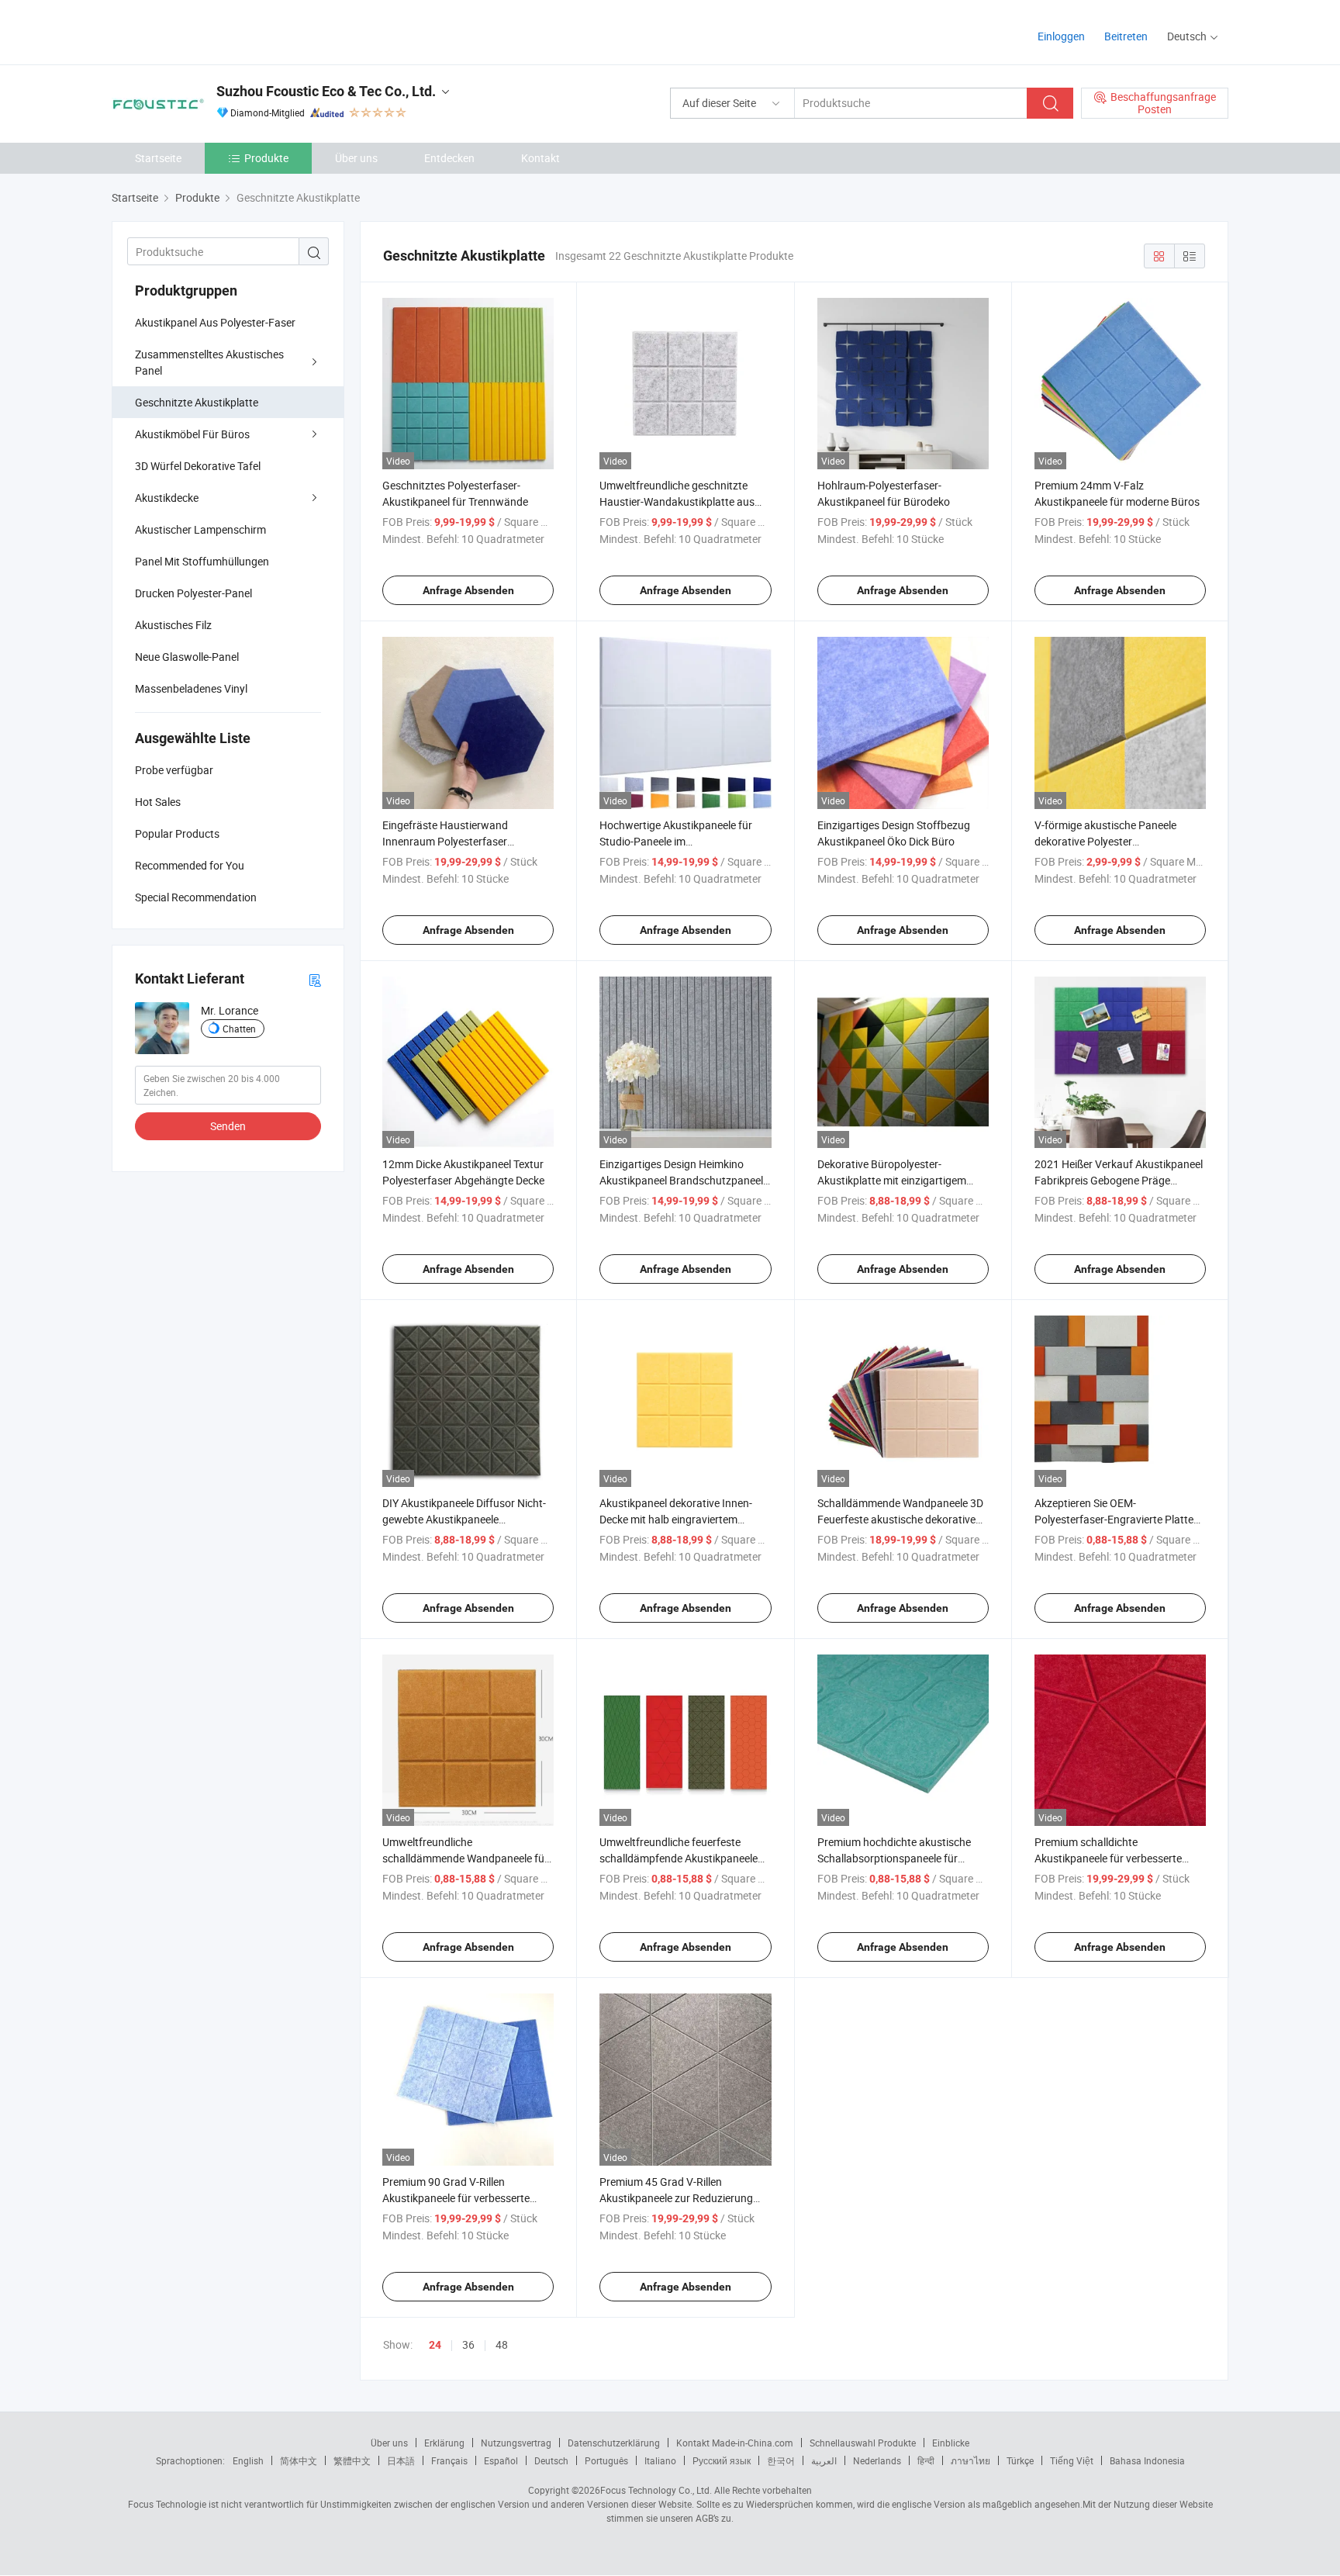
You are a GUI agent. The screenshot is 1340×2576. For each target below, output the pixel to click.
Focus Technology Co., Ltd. (656, 2490)
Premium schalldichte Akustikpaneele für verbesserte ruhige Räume (1108, 1858)
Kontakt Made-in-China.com (735, 2443)
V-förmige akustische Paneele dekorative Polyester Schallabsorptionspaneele (1105, 841)
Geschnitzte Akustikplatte (197, 402)
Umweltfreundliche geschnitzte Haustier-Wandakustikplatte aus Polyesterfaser (677, 501)
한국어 (781, 2460)
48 (502, 2344)
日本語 (401, 2460)
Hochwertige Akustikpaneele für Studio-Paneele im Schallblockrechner (676, 841)
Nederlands (877, 2460)
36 (468, 2344)
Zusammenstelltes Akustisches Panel (209, 362)
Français (449, 2460)
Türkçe (1020, 2460)
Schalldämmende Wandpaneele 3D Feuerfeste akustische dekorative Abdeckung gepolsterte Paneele (900, 1519)
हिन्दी (926, 2460)
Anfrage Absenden (468, 590)
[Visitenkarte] (315, 979)
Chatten (239, 1029)
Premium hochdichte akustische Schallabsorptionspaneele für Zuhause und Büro (894, 1858)
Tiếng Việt (1072, 2460)
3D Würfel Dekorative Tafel (198, 466)
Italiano (660, 2460)
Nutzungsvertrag (516, 2443)
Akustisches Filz (173, 625)
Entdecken (449, 158)
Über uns (356, 158)
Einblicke (951, 2443)
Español (501, 2460)
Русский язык (722, 2460)
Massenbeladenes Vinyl (191, 688)
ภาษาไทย (970, 2460)
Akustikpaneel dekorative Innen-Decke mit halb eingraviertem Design (676, 1519)
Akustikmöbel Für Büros (192, 434)
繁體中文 (352, 2460)
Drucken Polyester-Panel (193, 593)
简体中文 (299, 2460)
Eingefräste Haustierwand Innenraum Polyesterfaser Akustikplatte (445, 841)
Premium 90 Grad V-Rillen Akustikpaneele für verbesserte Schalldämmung (456, 2198)
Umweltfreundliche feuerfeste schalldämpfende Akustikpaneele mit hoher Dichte (679, 1858)
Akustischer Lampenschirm (200, 529)
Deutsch (551, 2460)
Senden (228, 1126)
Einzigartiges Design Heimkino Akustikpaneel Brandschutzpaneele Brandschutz (684, 1180)
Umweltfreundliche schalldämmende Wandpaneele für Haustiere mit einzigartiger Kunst (465, 1858)
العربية (824, 2460)
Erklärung (444, 2443)
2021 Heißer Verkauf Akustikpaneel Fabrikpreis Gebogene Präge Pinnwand (1119, 1180)
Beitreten (1126, 36)
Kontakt (540, 158)
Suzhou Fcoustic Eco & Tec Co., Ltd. (326, 91)
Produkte (266, 158)
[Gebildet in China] (211, 31)
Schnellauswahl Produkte (863, 2443)
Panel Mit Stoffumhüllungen (202, 561)
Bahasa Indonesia (1147, 2460)
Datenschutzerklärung (614, 2443)
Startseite (158, 158)
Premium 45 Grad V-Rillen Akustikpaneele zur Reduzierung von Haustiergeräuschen (676, 2198)
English (248, 2460)
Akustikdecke (167, 498)
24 (435, 2345)
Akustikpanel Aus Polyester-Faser (215, 322)
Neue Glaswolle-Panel (187, 657)
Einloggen (1061, 36)
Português (606, 2460)
